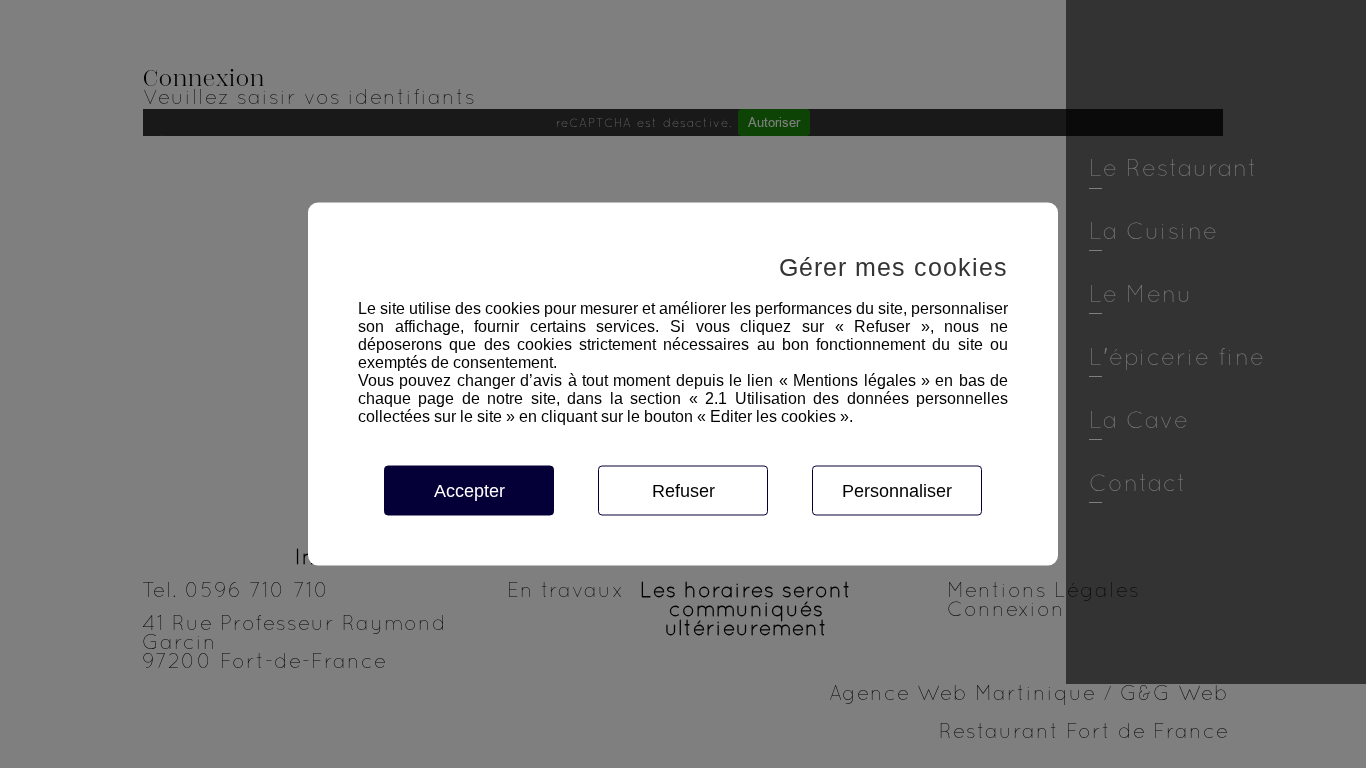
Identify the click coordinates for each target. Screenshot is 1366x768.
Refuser (683, 491)
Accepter (469, 491)
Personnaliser (897, 491)
